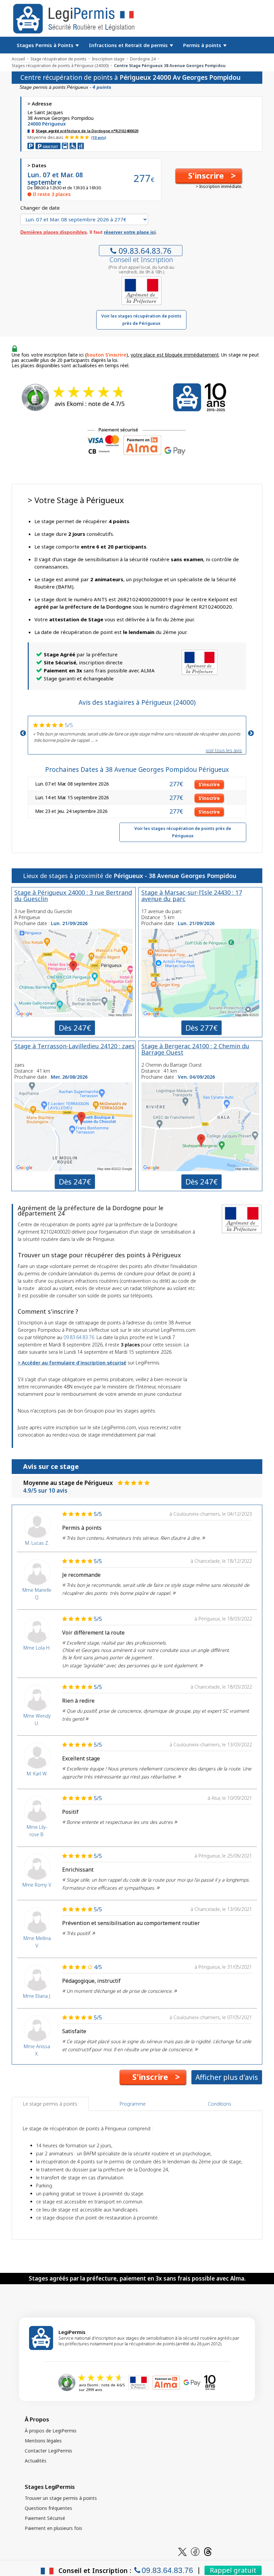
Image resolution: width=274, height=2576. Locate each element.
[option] (137, 732)
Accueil (18, 59)
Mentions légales (43, 2441)
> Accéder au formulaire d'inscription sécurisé (72, 1363)
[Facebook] (195, 2551)
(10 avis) (99, 137)
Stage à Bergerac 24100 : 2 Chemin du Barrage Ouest (195, 1049)
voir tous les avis (224, 750)
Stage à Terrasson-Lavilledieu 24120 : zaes (75, 1046)
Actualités (36, 2461)
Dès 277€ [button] (201, 1028)
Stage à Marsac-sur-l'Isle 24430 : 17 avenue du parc (192, 896)
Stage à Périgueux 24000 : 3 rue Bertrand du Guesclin (73, 896)
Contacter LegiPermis (48, 2451)
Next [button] (251, 733)
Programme (133, 2104)
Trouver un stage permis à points (61, 2498)
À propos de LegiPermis (51, 2431)
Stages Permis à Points (46, 45)
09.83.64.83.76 (145, 251)
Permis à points (203, 45)
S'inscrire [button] (209, 784)
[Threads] (208, 2551)
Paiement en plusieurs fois (53, 2528)
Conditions (220, 2104)
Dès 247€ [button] (75, 1028)
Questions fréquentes (48, 2508)
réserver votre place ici (130, 232)
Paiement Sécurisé (45, 2518)
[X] (182, 2551)
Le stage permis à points (50, 2104)
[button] (209, 176)
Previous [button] (23, 733)
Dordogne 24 (143, 59)
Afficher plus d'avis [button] (227, 2077)
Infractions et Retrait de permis (129, 45)
